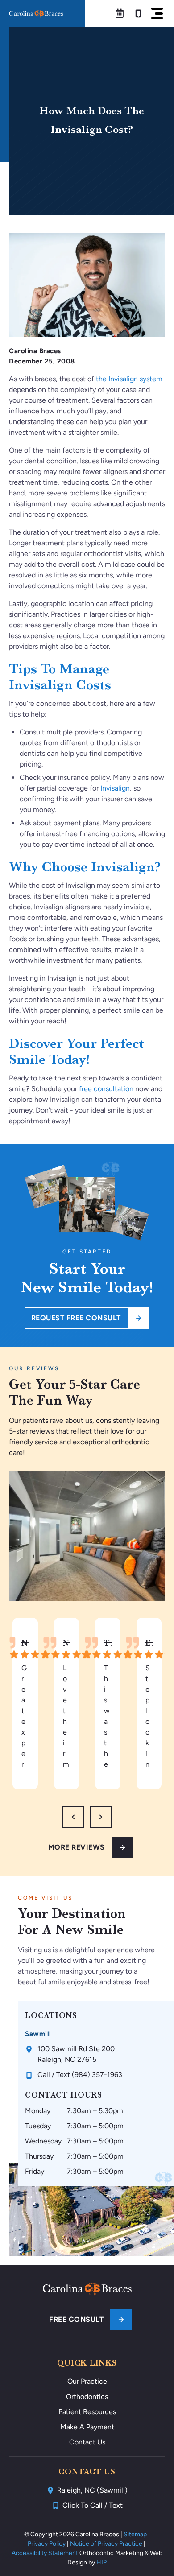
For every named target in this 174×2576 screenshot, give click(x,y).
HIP (101, 2562)
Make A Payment (87, 2427)
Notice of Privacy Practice (106, 2544)
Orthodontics (87, 2397)
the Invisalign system (129, 379)
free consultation (106, 1089)
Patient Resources (87, 2412)
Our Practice (87, 2381)
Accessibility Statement (45, 2553)
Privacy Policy (47, 2544)
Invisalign (115, 788)
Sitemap (135, 2534)
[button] (157, 13)
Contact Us (87, 2442)
